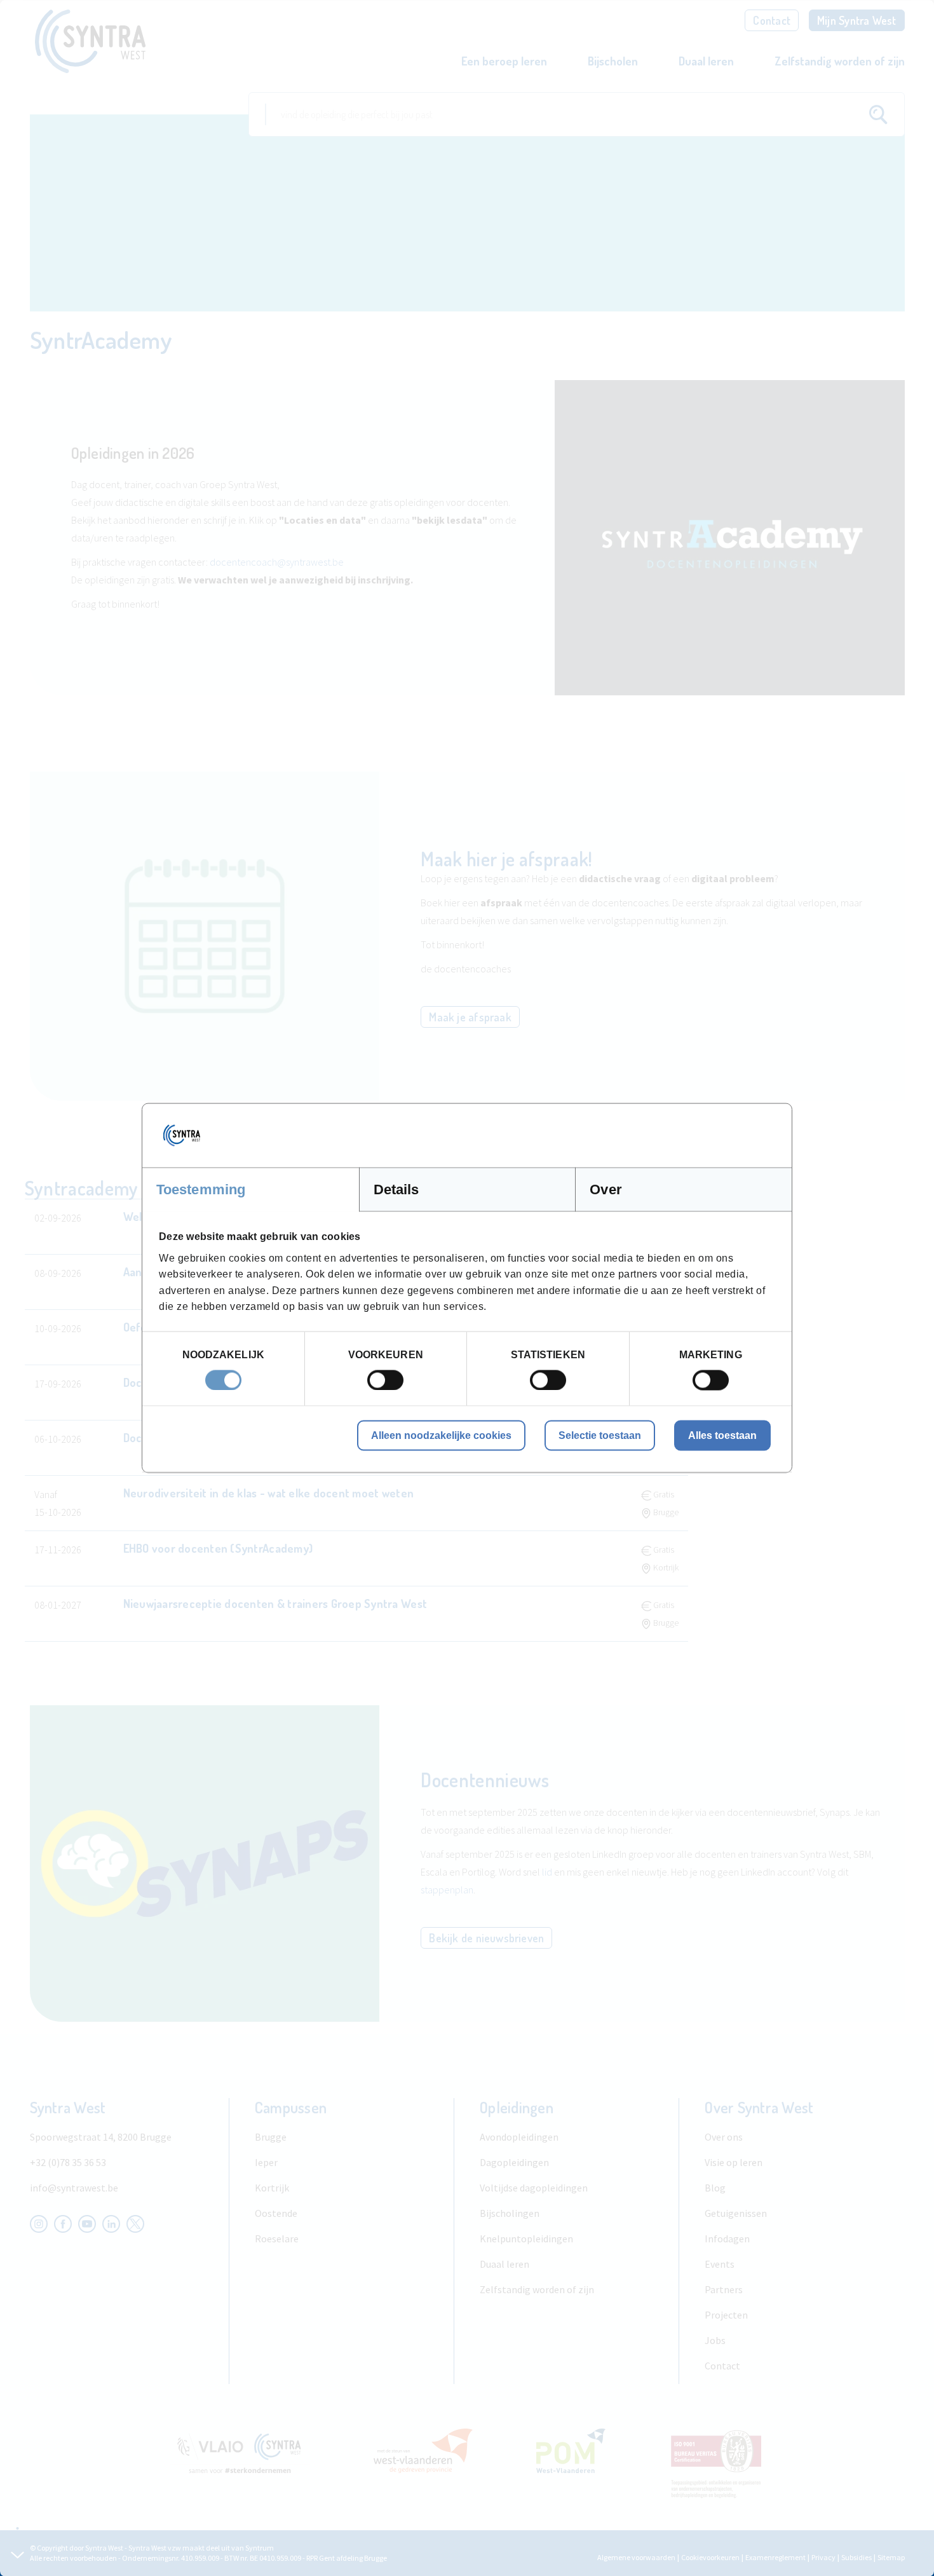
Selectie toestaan (600, 1435)
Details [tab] (396, 1189)
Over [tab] (606, 1189)
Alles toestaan (722, 1435)
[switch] (385, 1380)
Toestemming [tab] (201, 1189)
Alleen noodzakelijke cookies (441, 1435)
